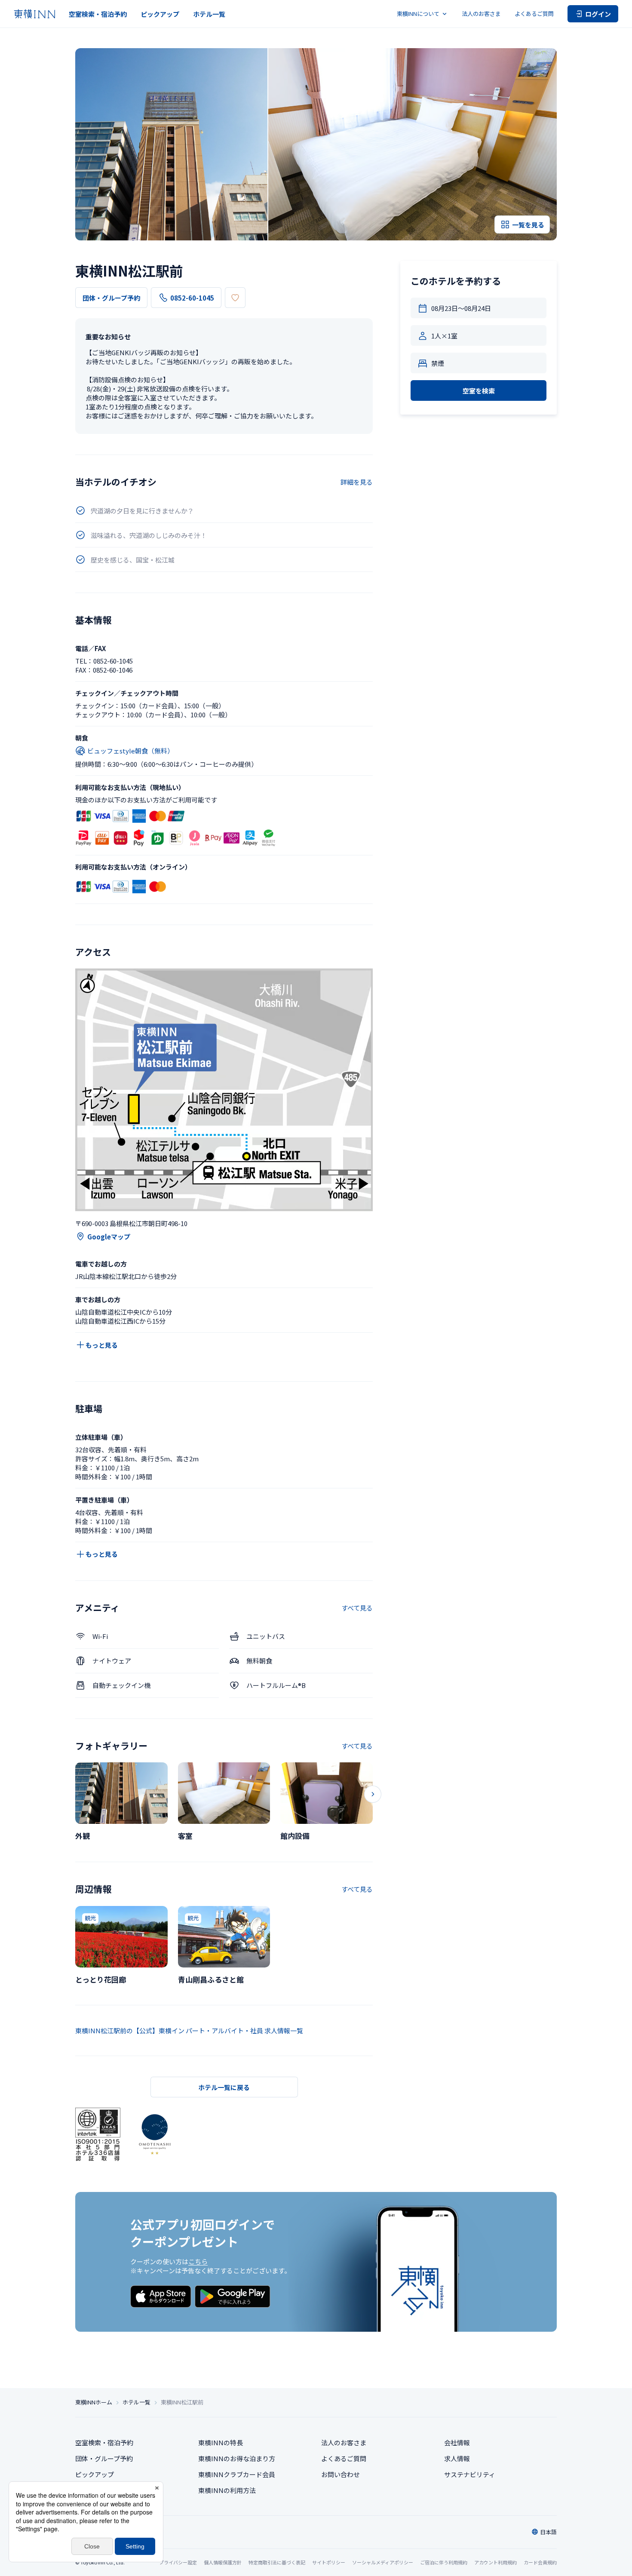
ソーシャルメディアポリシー (383, 2562)
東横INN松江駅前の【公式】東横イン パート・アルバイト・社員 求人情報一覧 (189, 2030)
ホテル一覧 (209, 14)
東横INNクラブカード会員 (237, 2474)
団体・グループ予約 (111, 298)
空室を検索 (479, 391)
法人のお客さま (481, 14)
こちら (198, 2261)
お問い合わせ (341, 2474)
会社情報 (457, 2442)
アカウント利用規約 (495, 2562)
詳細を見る (357, 482)
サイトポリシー (329, 2562)
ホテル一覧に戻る (224, 2087)
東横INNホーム (94, 2402)
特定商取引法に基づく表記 (277, 2562)
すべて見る (357, 1608)
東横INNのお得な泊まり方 (237, 2458)
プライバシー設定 (178, 2562)
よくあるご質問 (534, 14)
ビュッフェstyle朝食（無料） (130, 751)
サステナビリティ (470, 2474)
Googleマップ (109, 1237)
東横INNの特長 (221, 2442)
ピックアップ (160, 14)
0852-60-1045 (192, 298)
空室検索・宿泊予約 (98, 14)
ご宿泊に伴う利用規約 (444, 2562)
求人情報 (457, 2458)
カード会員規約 (540, 2562)
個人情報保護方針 (223, 2562)
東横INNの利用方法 (227, 2490)
